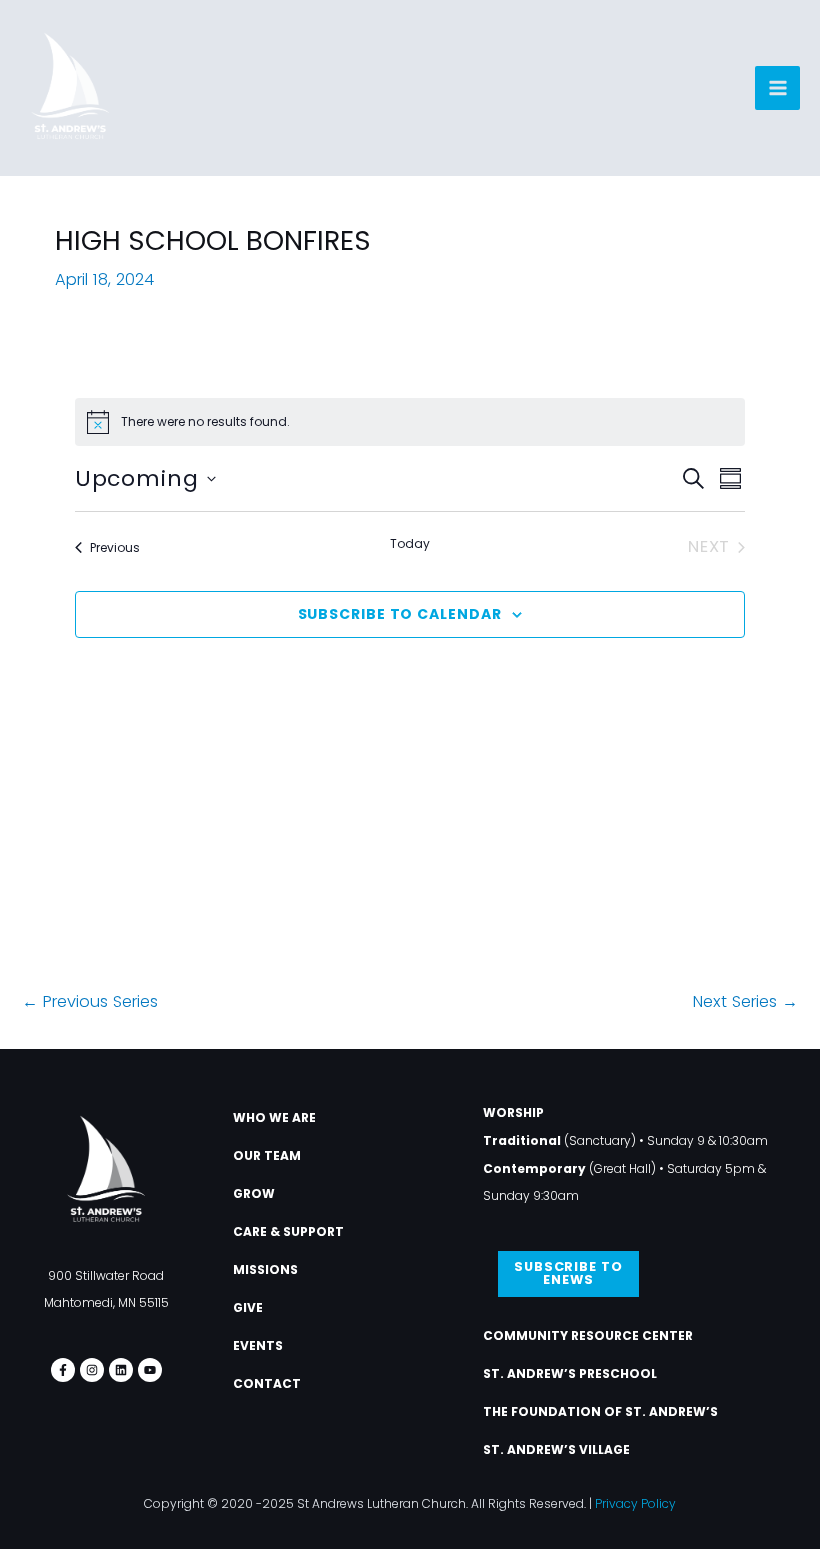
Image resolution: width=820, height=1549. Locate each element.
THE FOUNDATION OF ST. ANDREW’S (600, 1411)
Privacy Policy (635, 1503)
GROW (254, 1193)
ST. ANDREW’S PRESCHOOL (570, 1373)
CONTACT (267, 1383)
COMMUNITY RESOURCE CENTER (588, 1335)
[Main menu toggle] (777, 88)
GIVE (248, 1307)
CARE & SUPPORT (288, 1231)
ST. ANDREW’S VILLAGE (556, 1449)
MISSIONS (265, 1269)
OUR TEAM (267, 1155)
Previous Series (90, 1001)
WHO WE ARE (274, 1117)
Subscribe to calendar (400, 614)
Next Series (745, 1001)
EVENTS (258, 1345)
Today (410, 544)
